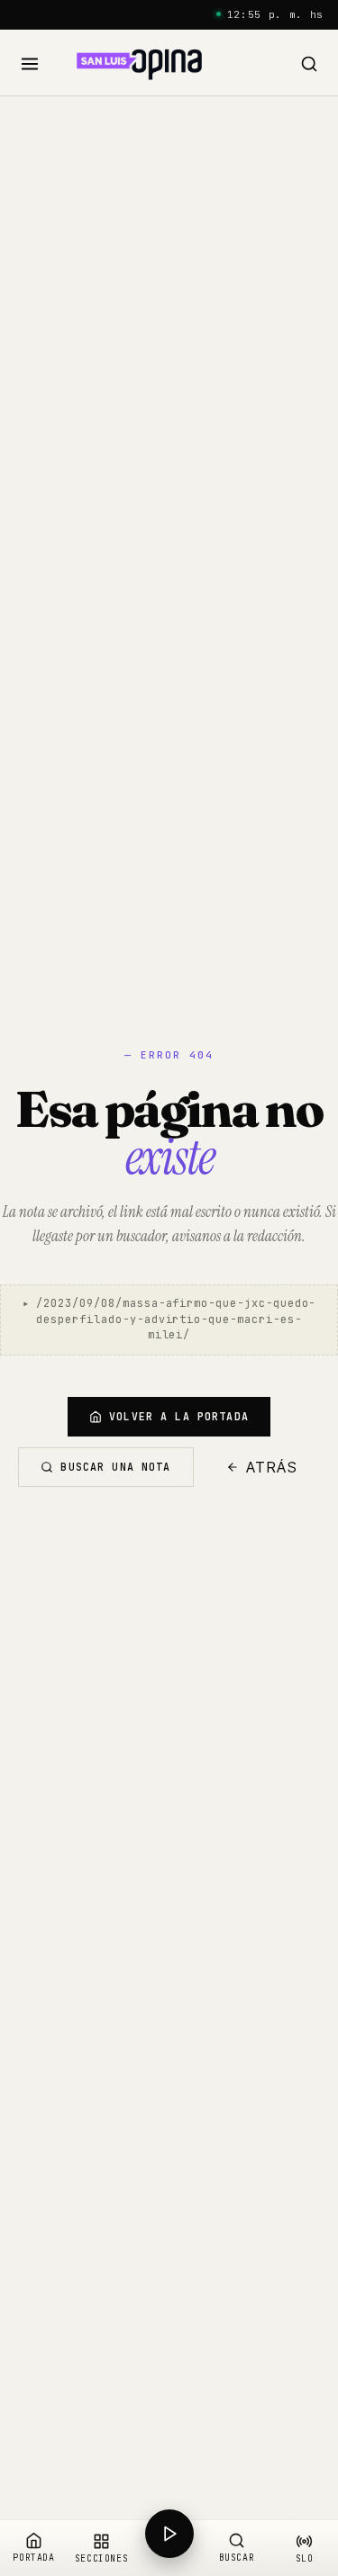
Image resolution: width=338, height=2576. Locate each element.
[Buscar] (309, 64)
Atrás (272, 1467)
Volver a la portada (179, 1416)
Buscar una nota (115, 1467)
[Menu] (30, 64)
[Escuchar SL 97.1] (169, 2548)
